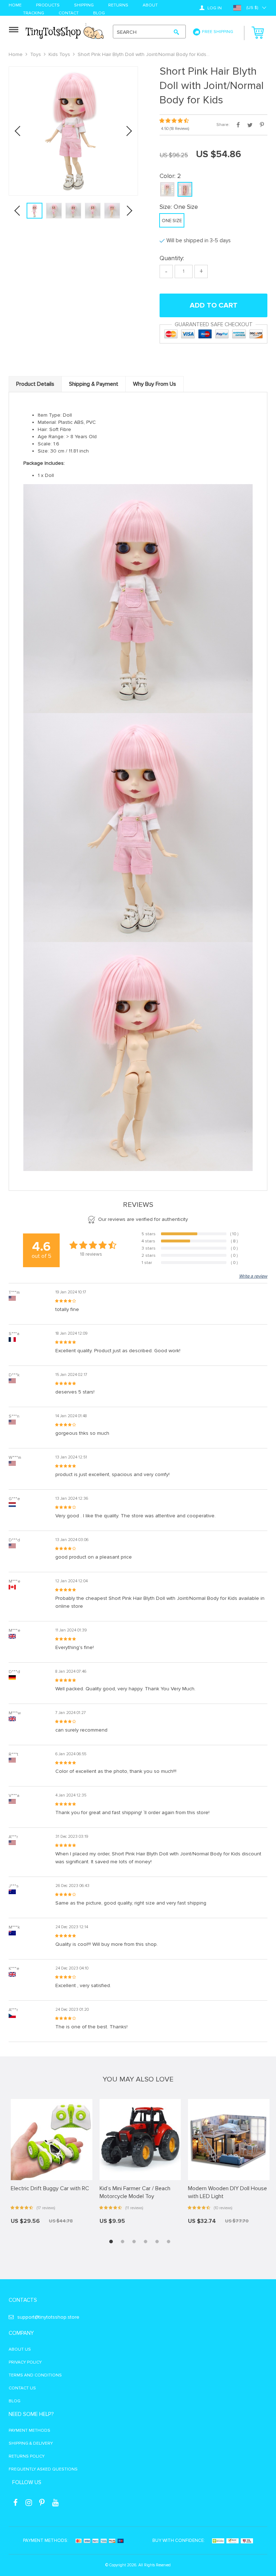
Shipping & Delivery (31, 2443)
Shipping (84, 6)
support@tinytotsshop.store (48, 2317)
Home (15, 6)
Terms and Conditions (35, 2375)
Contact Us (22, 2388)
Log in (214, 8)
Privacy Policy (25, 2362)
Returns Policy (27, 2456)
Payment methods (29, 2430)
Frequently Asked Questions (43, 2469)
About (150, 6)
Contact (69, 13)
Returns (118, 6)
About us (20, 2349)
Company (21, 2333)
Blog (99, 13)
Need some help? (31, 2414)
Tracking (34, 13)
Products (48, 6)
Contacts (23, 2300)
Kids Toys (59, 54)
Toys (36, 54)
